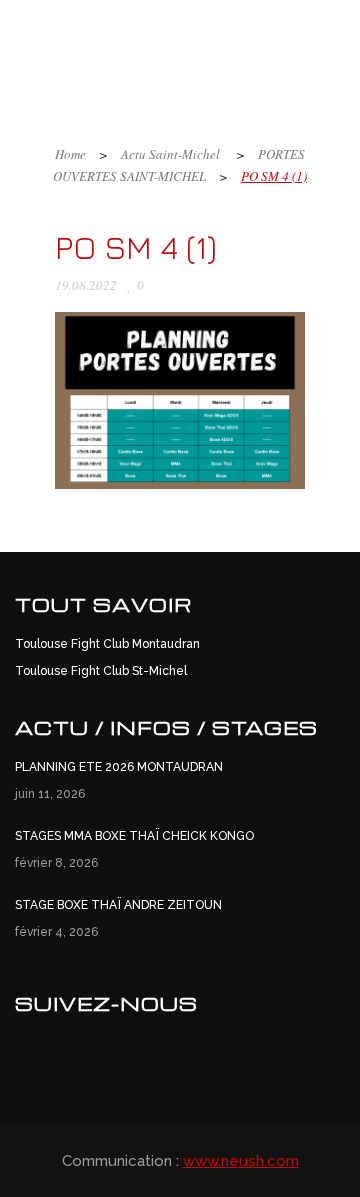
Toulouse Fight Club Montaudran (107, 644)
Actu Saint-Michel (170, 154)
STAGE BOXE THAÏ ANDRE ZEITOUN (118, 905)
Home (70, 154)
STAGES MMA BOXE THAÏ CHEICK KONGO (134, 836)
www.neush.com (241, 1161)
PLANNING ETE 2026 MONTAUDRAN (119, 767)
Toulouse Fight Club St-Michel (101, 671)
